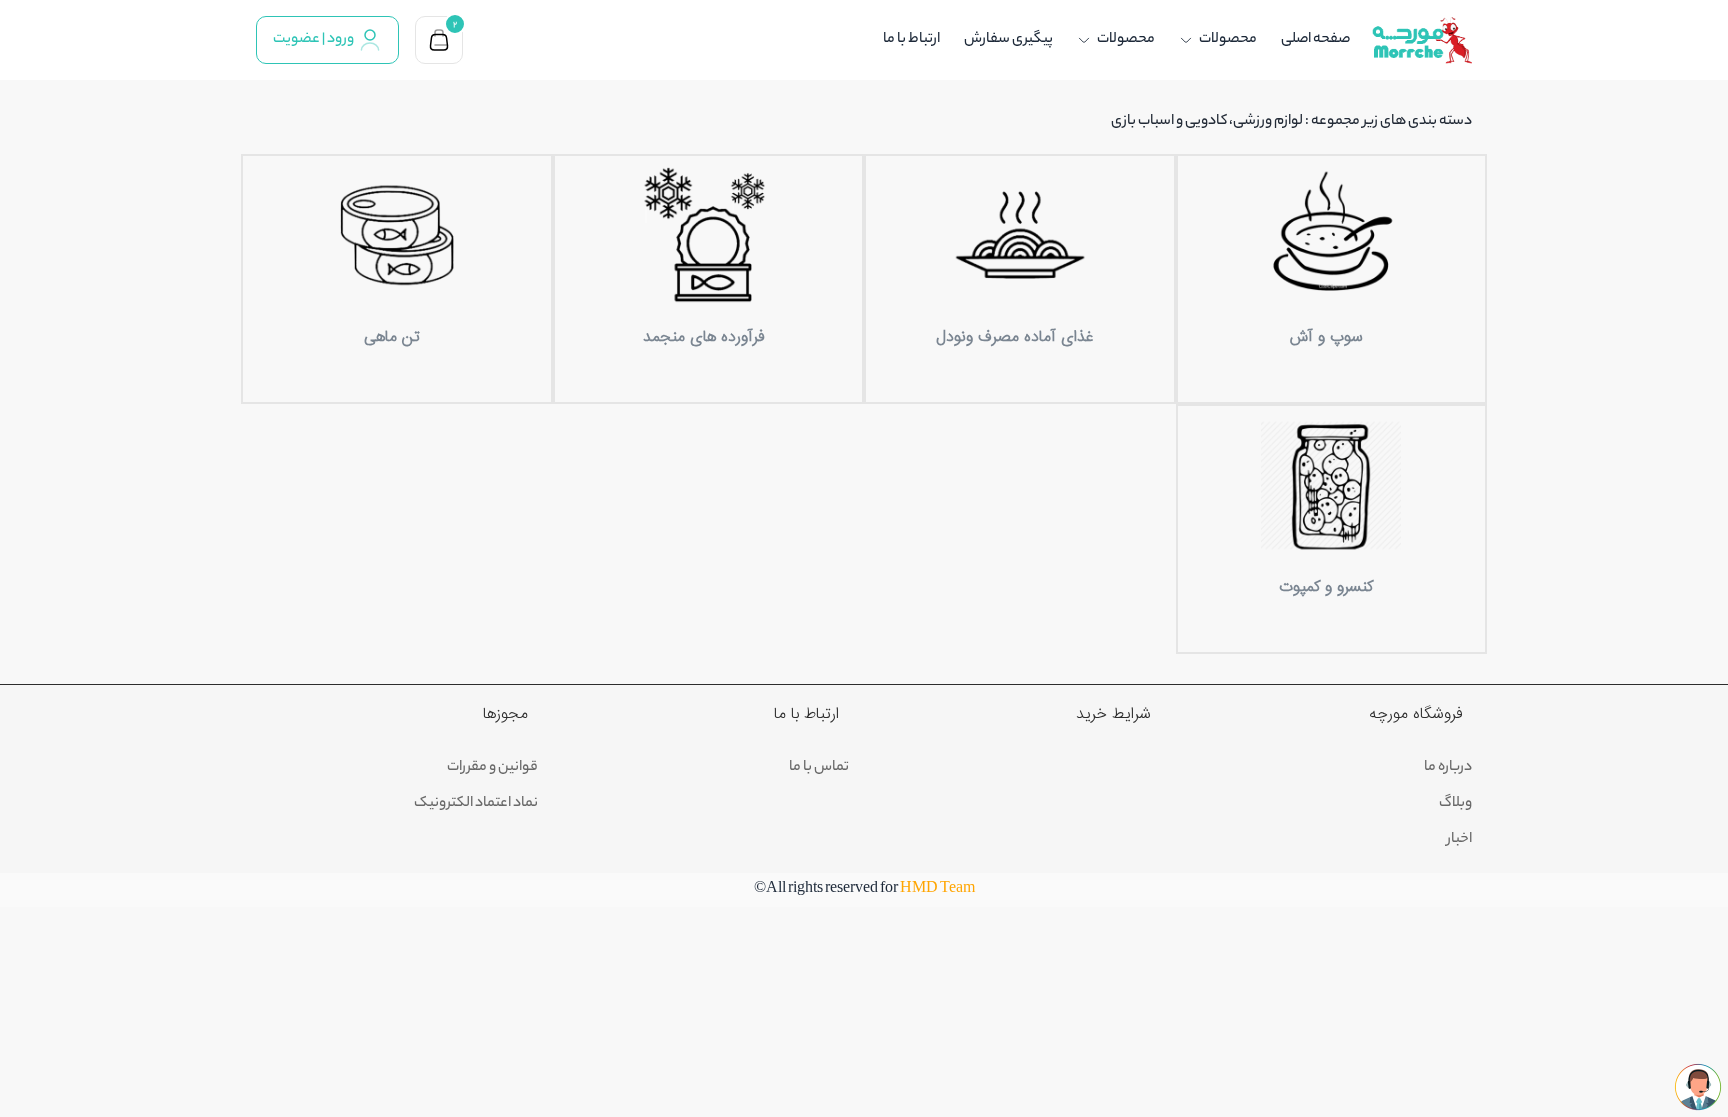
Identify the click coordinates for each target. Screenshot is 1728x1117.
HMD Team (937, 890)
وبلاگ (1455, 804)
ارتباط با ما (911, 40)
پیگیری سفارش (1008, 40)
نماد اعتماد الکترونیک (476, 804)
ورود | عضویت (313, 40)
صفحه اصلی (1315, 40)
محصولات (1228, 40)
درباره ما (1448, 768)
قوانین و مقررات (492, 768)
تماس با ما (819, 768)
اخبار (1459, 840)
